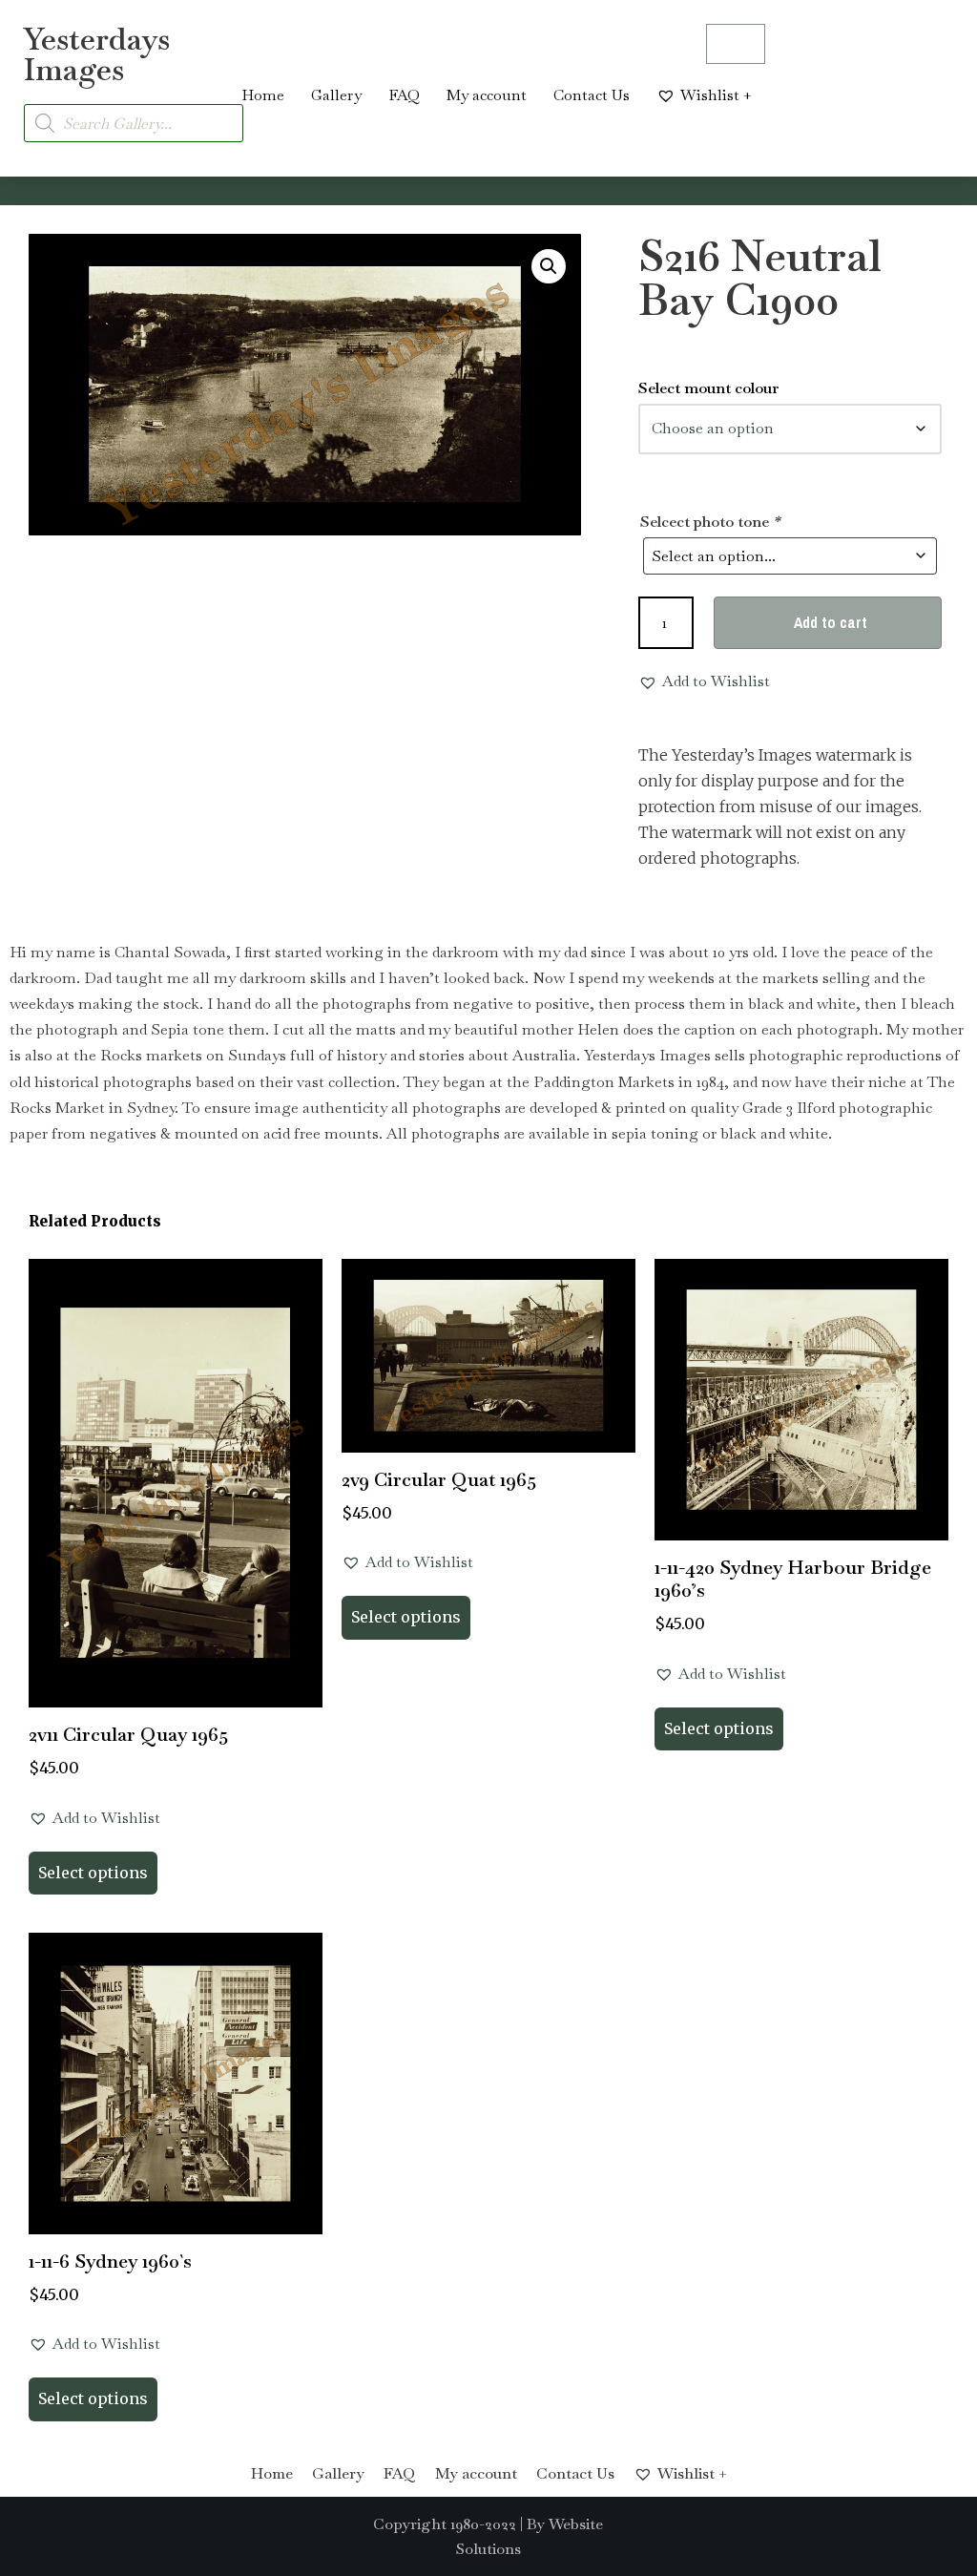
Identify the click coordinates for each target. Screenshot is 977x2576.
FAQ (404, 95)
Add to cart (831, 622)
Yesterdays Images (97, 54)
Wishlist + (716, 95)
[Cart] (736, 44)
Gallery (336, 95)
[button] (549, 266)
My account (487, 95)
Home (263, 95)
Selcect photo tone (710, 522)
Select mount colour (709, 388)
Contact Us (592, 95)
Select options (93, 1873)
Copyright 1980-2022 (445, 2524)
